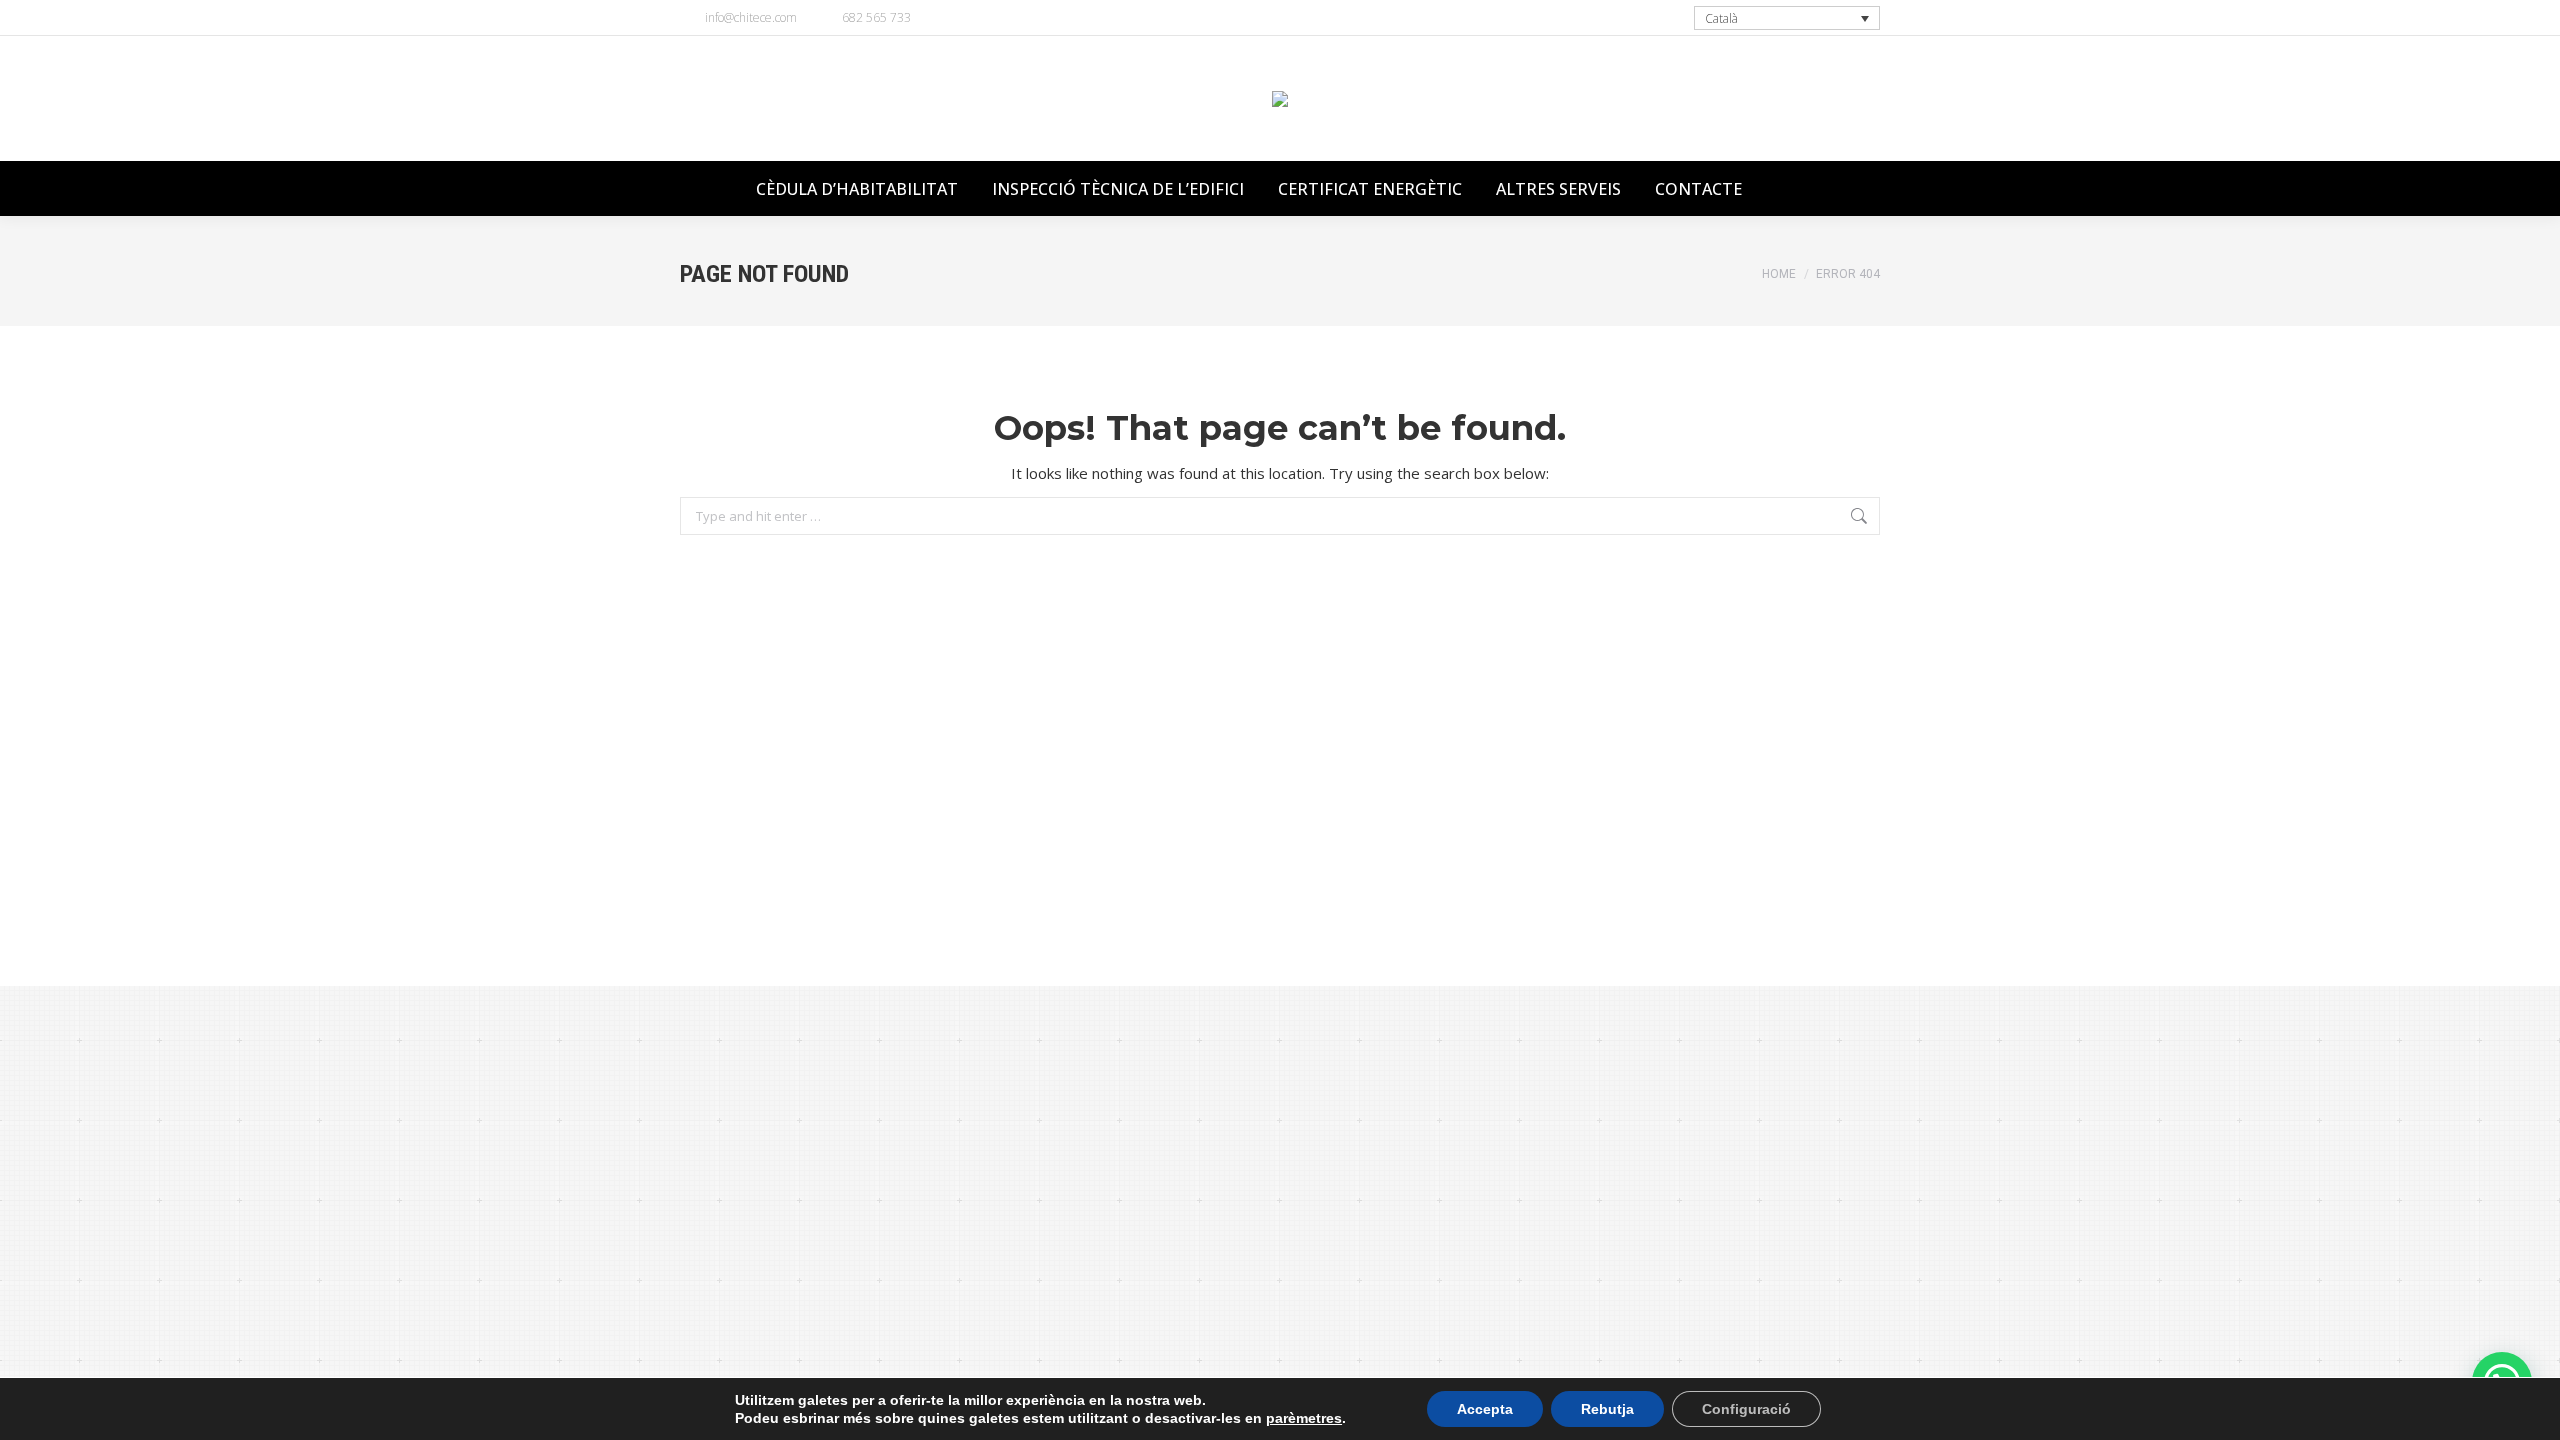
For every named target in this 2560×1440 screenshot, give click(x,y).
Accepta (1485, 1409)
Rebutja (1607, 1409)
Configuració (1746, 1409)
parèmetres (1304, 1418)
